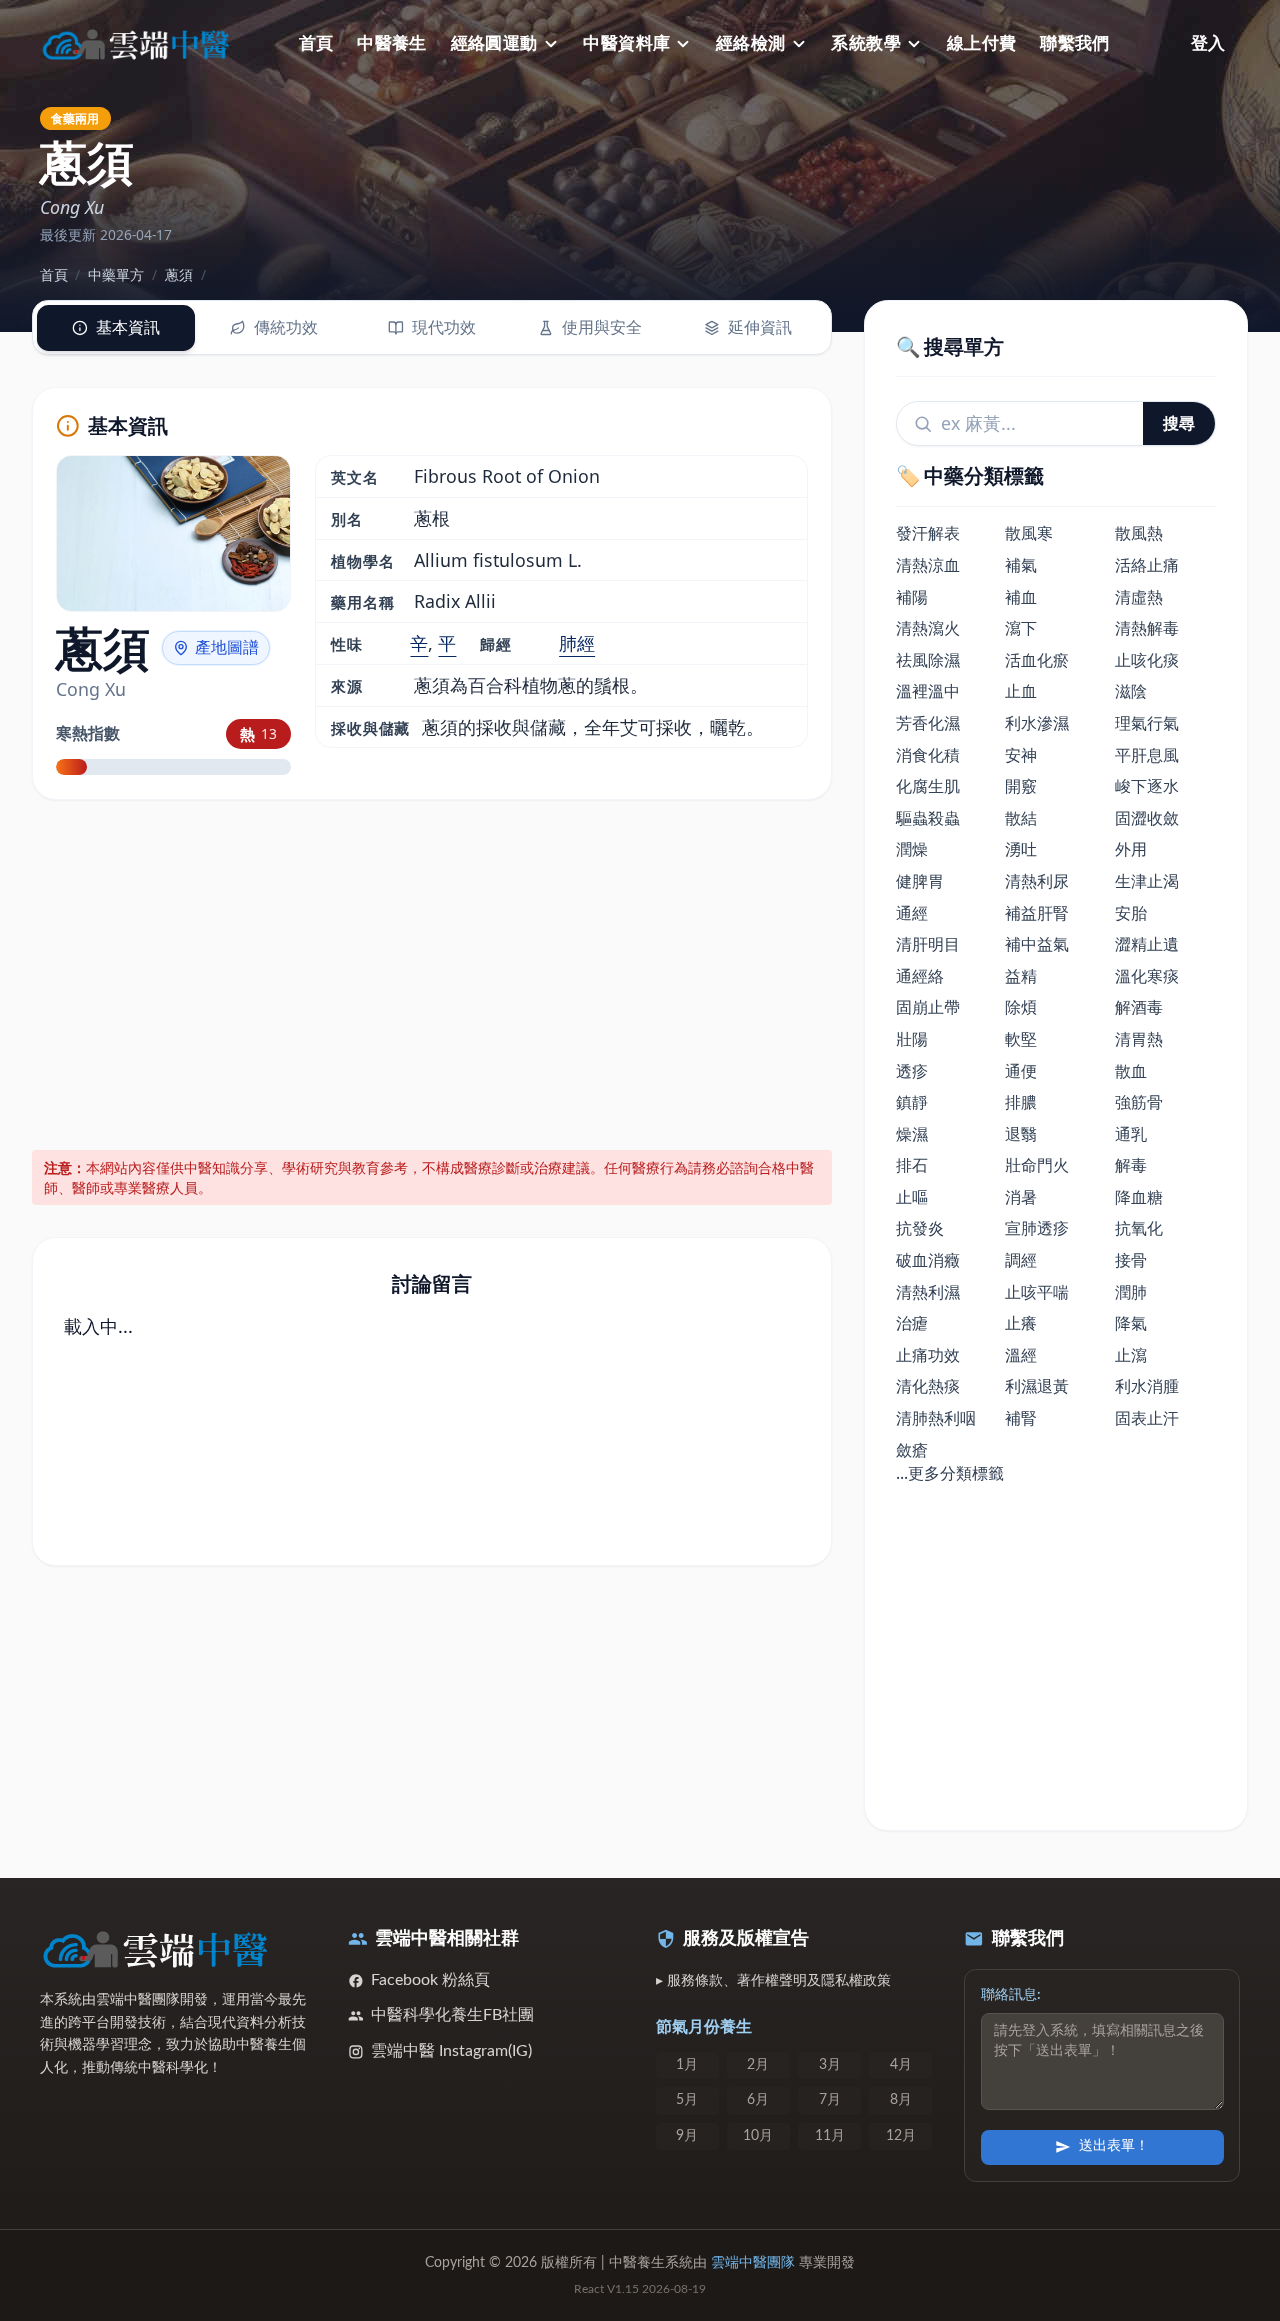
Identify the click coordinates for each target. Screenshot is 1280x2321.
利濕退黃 (1037, 1386)
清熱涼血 (928, 565)
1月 (687, 2065)
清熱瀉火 (928, 628)
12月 (901, 2136)
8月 (901, 2100)
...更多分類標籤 (950, 1473)
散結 (1021, 818)
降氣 (1131, 1323)
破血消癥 (928, 1260)
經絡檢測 (751, 43)
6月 (758, 2100)
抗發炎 (920, 1228)
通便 (1021, 1071)
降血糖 (1139, 1197)
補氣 (1021, 565)
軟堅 (1021, 1039)
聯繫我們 (1075, 43)
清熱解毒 (1147, 628)
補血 (1021, 597)
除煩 (1021, 1007)
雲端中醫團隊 (753, 2263)
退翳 (1021, 1134)
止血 (1021, 691)
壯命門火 (1037, 1165)
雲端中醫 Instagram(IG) (451, 2051)
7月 (830, 2100)
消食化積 (928, 755)
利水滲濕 (1037, 723)
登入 (1208, 43)
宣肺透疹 (1037, 1228)
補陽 (912, 597)
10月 (758, 2136)
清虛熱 (1139, 597)
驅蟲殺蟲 (928, 818)
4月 (901, 2065)
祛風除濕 (928, 660)
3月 (830, 2065)
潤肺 (1131, 1292)
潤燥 (912, 849)
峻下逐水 (1147, 786)
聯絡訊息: (1011, 1995)
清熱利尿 (1037, 881)
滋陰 (1131, 691)
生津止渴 (1147, 881)
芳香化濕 (928, 723)
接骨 (1131, 1260)
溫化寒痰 (1147, 976)
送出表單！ (1114, 2146)
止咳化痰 (1147, 660)
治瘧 (912, 1323)
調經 (1021, 1260)
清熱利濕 (928, 1292)
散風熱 (1139, 533)
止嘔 (912, 1197)
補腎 (1021, 1418)
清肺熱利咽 (936, 1418)
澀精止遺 (1147, 944)
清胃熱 (1139, 1039)
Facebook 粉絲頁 (430, 1980)
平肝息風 (1147, 755)
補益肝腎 (1037, 913)
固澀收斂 (1147, 818)
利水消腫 (1147, 1386)
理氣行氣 (1147, 723)
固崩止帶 (928, 1007)
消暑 (1021, 1197)
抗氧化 (1139, 1228)
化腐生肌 (928, 786)
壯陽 (912, 1039)
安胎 (1131, 913)
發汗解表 (928, 533)
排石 (912, 1165)
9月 (687, 2136)
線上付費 (982, 43)
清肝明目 (928, 944)
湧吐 (1021, 849)
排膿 (1021, 1102)
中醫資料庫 (626, 43)
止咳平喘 (1037, 1292)
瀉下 (1021, 628)
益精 (1021, 976)
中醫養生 (392, 43)
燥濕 (912, 1134)
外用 (1131, 849)
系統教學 (866, 43)
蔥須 (179, 274)
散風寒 (1029, 533)
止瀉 (1131, 1355)
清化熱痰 (928, 1386)
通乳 (1131, 1134)
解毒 (1131, 1165)
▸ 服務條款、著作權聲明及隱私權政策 (773, 1981)
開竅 (1021, 786)
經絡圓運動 (494, 43)
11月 (830, 2136)
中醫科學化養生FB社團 (452, 2015)
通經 (912, 913)
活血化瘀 (1037, 660)
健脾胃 (920, 881)
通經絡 (920, 976)
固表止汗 (1147, 1418)
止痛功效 (928, 1355)
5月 (687, 2100)
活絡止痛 (1147, 565)
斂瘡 (912, 1450)
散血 (1131, 1071)
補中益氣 (1037, 944)
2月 (758, 2065)
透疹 (912, 1071)
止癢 (1021, 1323)
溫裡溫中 (928, 691)
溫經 (1021, 1355)
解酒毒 (1139, 1007)
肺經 (577, 643)
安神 (1021, 755)
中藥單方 (116, 274)
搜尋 (1179, 423)
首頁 (316, 43)
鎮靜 (912, 1102)
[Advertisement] (432, 972)
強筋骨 (1139, 1102)
